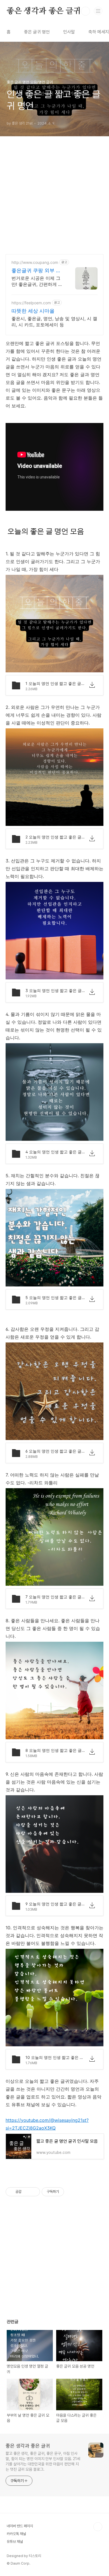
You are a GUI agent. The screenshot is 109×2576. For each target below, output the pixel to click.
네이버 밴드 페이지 (20, 2526)
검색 (86, 11)
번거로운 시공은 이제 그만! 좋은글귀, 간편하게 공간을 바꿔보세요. (37, 281)
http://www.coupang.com (35, 262)
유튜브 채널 (15, 2542)
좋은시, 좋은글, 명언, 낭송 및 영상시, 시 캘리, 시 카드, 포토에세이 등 (54, 322)
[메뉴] (98, 11)
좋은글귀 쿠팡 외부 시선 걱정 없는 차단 (36, 271)
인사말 (69, 32)
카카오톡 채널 (16, 2534)
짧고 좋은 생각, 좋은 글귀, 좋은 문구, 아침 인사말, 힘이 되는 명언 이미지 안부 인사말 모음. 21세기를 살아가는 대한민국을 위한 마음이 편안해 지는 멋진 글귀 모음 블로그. (43, 2461)
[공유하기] (27, 2192)
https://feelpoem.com (31, 303)
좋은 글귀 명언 (37, 32)
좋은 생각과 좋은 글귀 (44, 11)
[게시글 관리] (34, 2192)
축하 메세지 (99, 32)
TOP (98, 2527)
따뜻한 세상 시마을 (33, 311)
